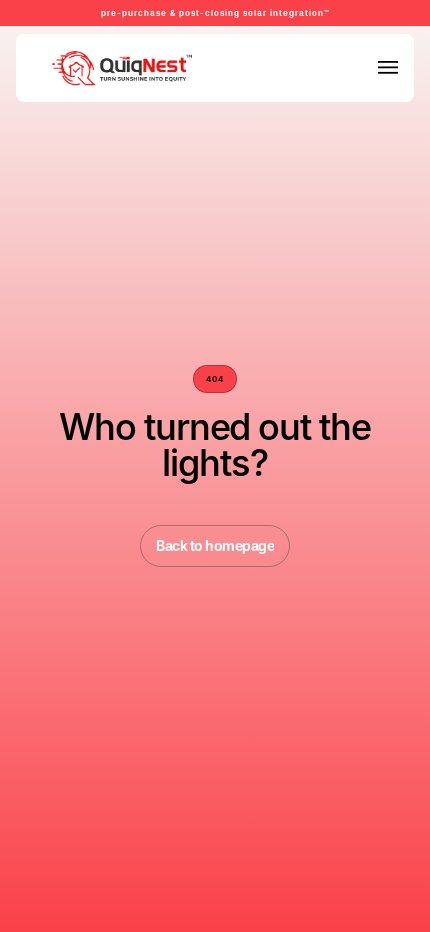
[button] (388, 67)
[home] (77, 68)
